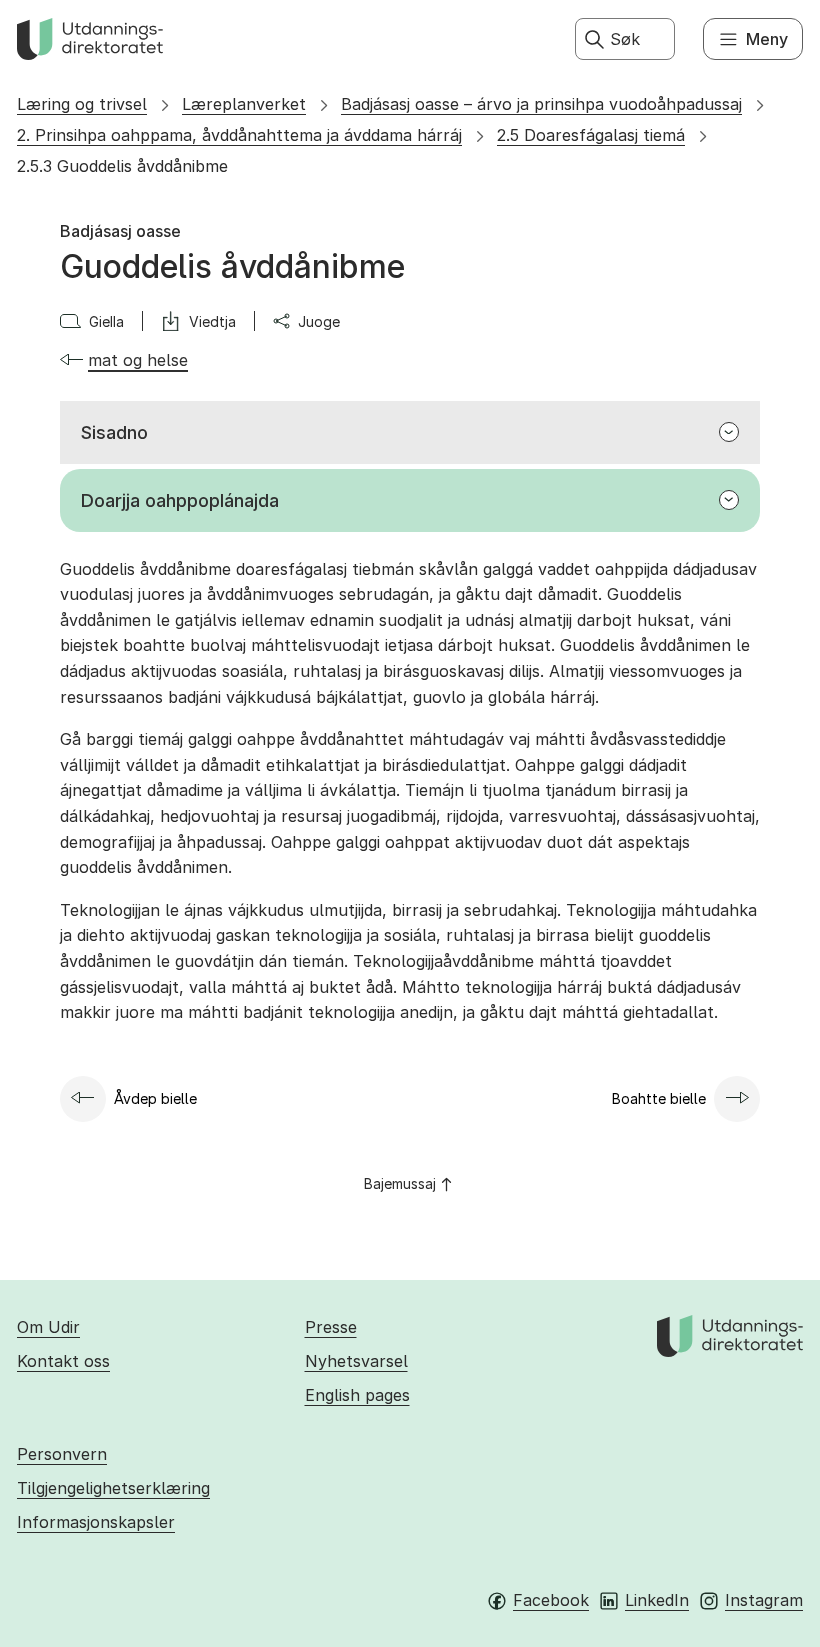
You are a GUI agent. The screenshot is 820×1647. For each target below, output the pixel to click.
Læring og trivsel (82, 104)
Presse (331, 1327)
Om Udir (48, 1327)
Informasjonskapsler (96, 1522)
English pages (357, 1395)
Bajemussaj (400, 1183)
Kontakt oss (63, 1361)
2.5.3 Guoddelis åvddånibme (122, 166)
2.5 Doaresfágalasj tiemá (591, 135)
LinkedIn (657, 1600)
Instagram (764, 1600)
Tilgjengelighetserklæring (113, 1488)
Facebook (551, 1600)
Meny (767, 39)
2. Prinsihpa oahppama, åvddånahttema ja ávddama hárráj (239, 135)
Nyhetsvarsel (356, 1361)
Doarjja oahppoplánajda (180, 500)
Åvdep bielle (155, 1098)
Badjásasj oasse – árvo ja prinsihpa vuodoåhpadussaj (541, 104)
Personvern (62, 1454)
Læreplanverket (244, 104)
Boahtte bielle (659, 1098)
